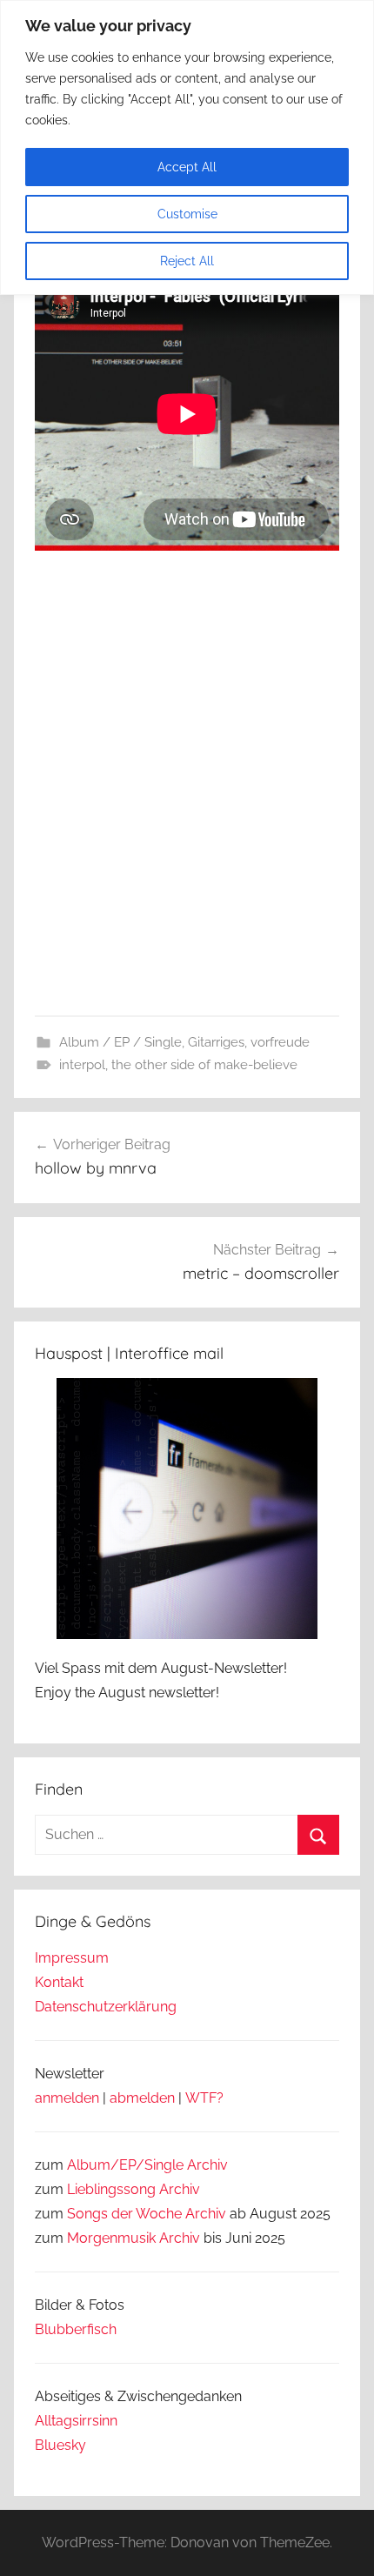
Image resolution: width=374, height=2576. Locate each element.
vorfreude (280, 1042)
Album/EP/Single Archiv (147, 2165)
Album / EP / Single (120, 1042)
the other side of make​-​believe (204, 1065)
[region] (187, 147)
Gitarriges (216, 1042)
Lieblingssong (111, 2189)
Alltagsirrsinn (76, 2421)
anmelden (67, 2098)
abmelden (142, 2098)
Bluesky (60, 2445)
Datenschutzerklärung (106, 2007)
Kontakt (59, 1982)
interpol (82, 1065)
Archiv (180, 2189)
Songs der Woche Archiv (147, 2214)
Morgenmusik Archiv (134, 2238)
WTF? (204, 2098)
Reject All (187, 261)
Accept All (187, 167)
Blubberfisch (76, 2329)
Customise (187, 214)
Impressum (72, 1958)
